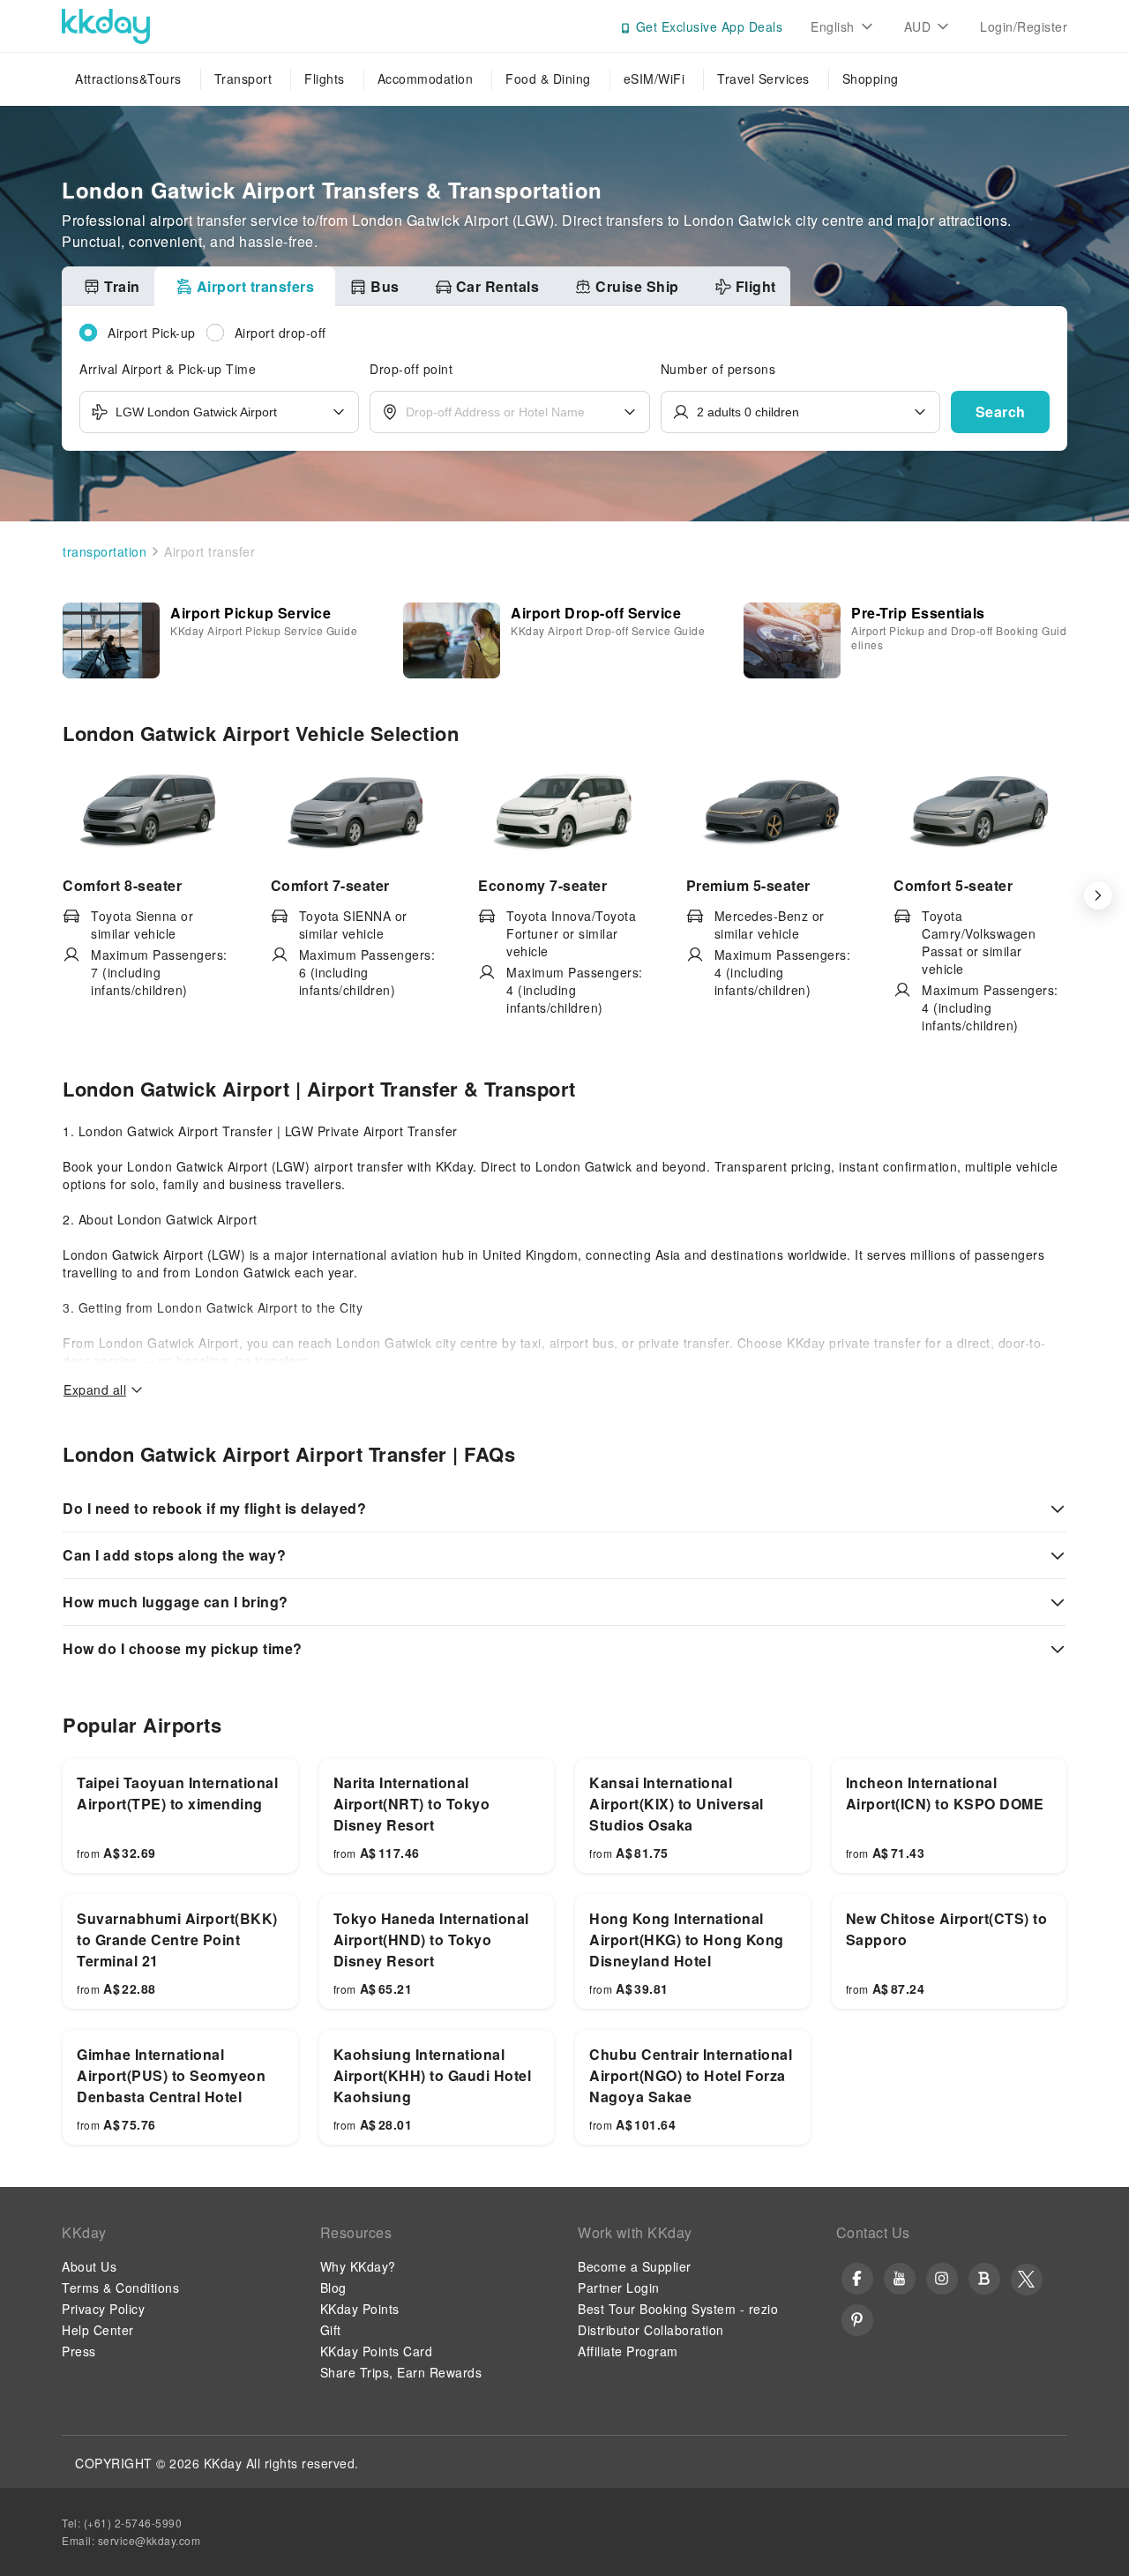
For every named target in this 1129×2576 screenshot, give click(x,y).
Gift (331, 2330)
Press (79, 2351)
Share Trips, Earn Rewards (401, 2372)
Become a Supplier (635, 2266)
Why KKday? (358, 2266)
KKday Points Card (377, 2351)
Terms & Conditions (120, 2288)
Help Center (98, 2330)
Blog (333, 2288)
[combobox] (219, 412)
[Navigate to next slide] (1097, 895)
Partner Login (619, 2288)
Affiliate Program (628, 2351)
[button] (1000, 412)
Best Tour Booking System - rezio (678, 2309)
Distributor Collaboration (651, 2330)
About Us (89, 2266)
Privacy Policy (103, 2309)
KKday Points (360, 2309)
